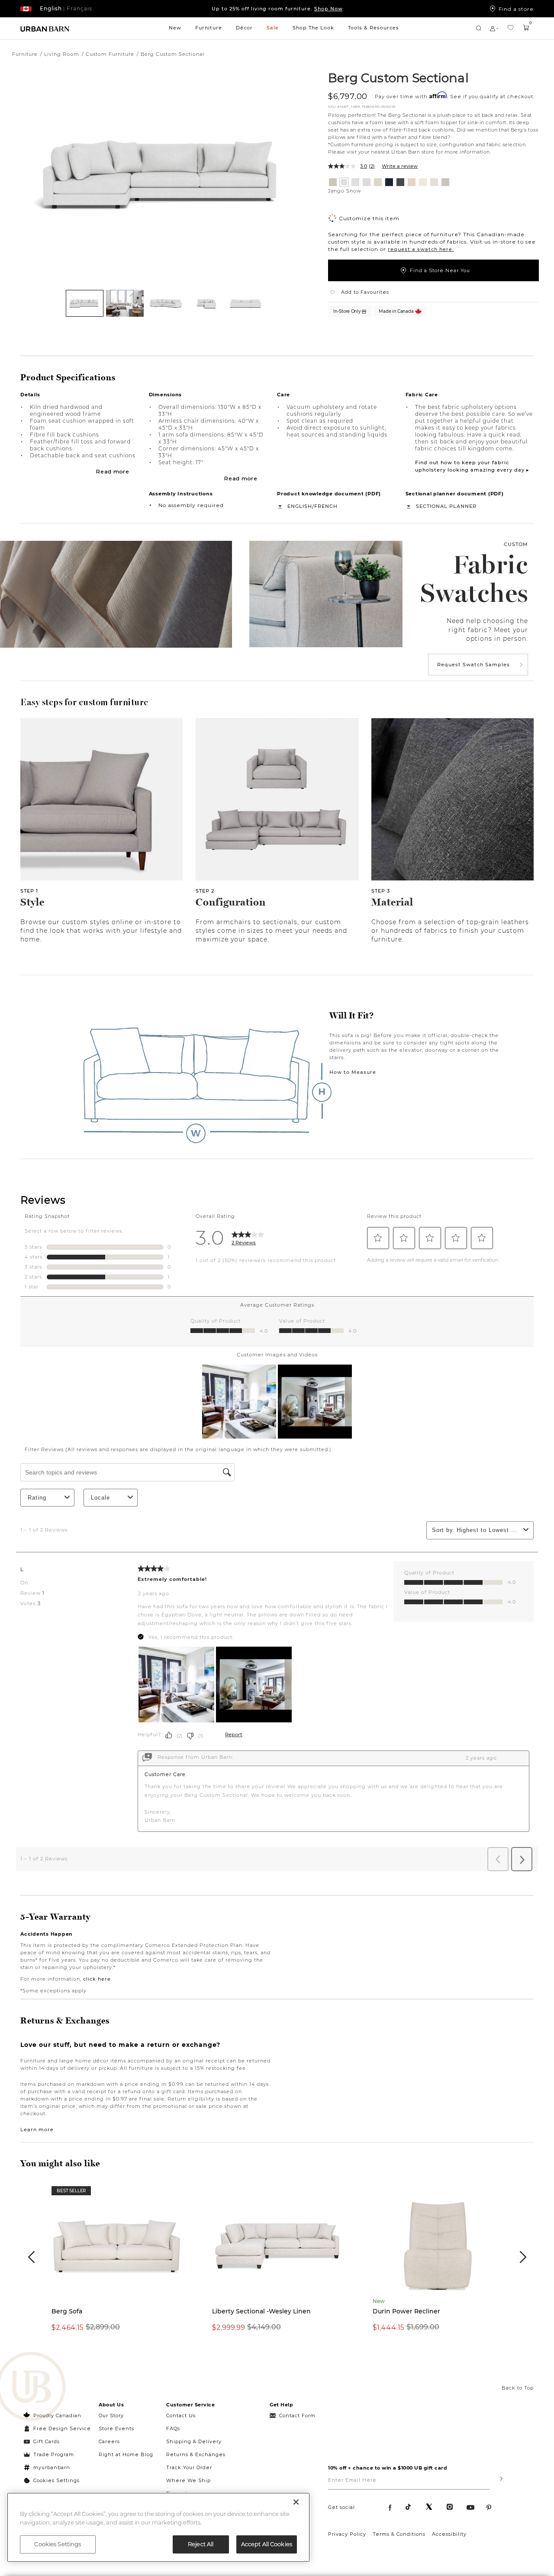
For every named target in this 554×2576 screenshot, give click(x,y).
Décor (244, 28)
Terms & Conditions (399, 2534)
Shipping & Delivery (194, 2441)
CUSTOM (516, 544)
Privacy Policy (347, 2534)
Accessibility (449, 2534)
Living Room (62, 54)
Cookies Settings (56, 2480)
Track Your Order (189, 2467)
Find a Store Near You (440, 270)
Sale (273, 28)
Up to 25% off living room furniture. (277, 9)
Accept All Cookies (267, 2544)
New (175, 28)
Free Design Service (57, 2428)
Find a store (516, 9)
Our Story (111, 2415)
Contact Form (297, 2415)
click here (97, 1979)
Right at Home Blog (126, 2454)
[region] (158, 2527)
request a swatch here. (421, 249)
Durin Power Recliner (406, 2311)
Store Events (116, 2428)
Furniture (209, 28)
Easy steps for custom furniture (84, 702)
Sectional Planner (446, 506)
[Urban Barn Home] (45, 28)
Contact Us (181, 2415)
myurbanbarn (52, 2467)
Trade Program (54, 2454)
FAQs (173, 2428)
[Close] (296, 2502)
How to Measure (353, 1072)
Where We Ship (188, 2480)
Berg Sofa (67, 2311)
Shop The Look (313, 28)
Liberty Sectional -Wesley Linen (261, 2311)
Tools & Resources (374, 28)
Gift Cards (47, 2441)
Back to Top (518, 2388)
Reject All (201, 2544)
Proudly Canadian (57, 2415)
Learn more (37, 2130)
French (326, 506)
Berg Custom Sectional (398, 77)
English (300, 506)
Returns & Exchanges (196, 2454)
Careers (109, 2441)
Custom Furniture (110, 54)
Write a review (400, 166)
